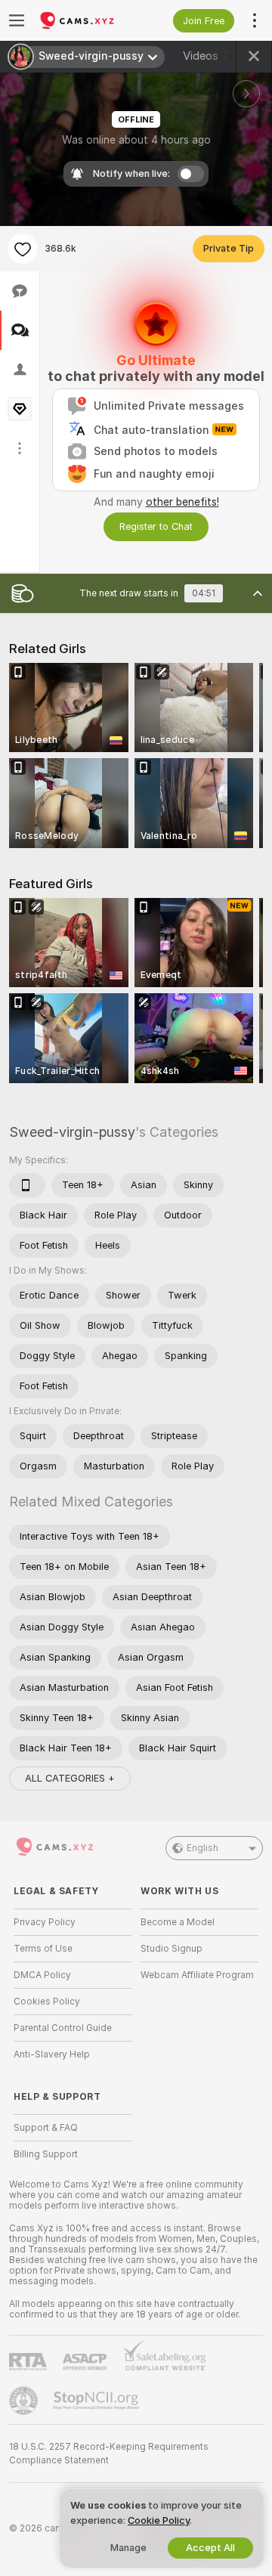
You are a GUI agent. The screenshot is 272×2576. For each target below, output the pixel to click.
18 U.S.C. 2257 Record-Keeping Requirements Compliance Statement (109, 2454)
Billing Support (46, 2154)
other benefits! (182, 502)
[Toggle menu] (17, 20)
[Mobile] (27, 1185)
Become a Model (178, 1922)
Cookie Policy (159, 2520)
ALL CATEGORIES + (70, 1778)
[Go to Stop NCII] (97, 2401)
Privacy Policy (45, 1922)
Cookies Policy (47, 2002)
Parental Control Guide (63, 2028)
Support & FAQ (46, 2128)
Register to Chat (156, 526)
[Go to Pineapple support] (25, 2401)
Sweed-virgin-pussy (72, 1132)
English (202, 1848)
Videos (206, 56)
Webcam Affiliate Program (197, 1975)
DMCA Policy (42, 1975)
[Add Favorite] (23, 249)
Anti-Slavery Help (52, 2054)
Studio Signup (172, 1949)
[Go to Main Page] (85, 20)
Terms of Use (43, 1949)
